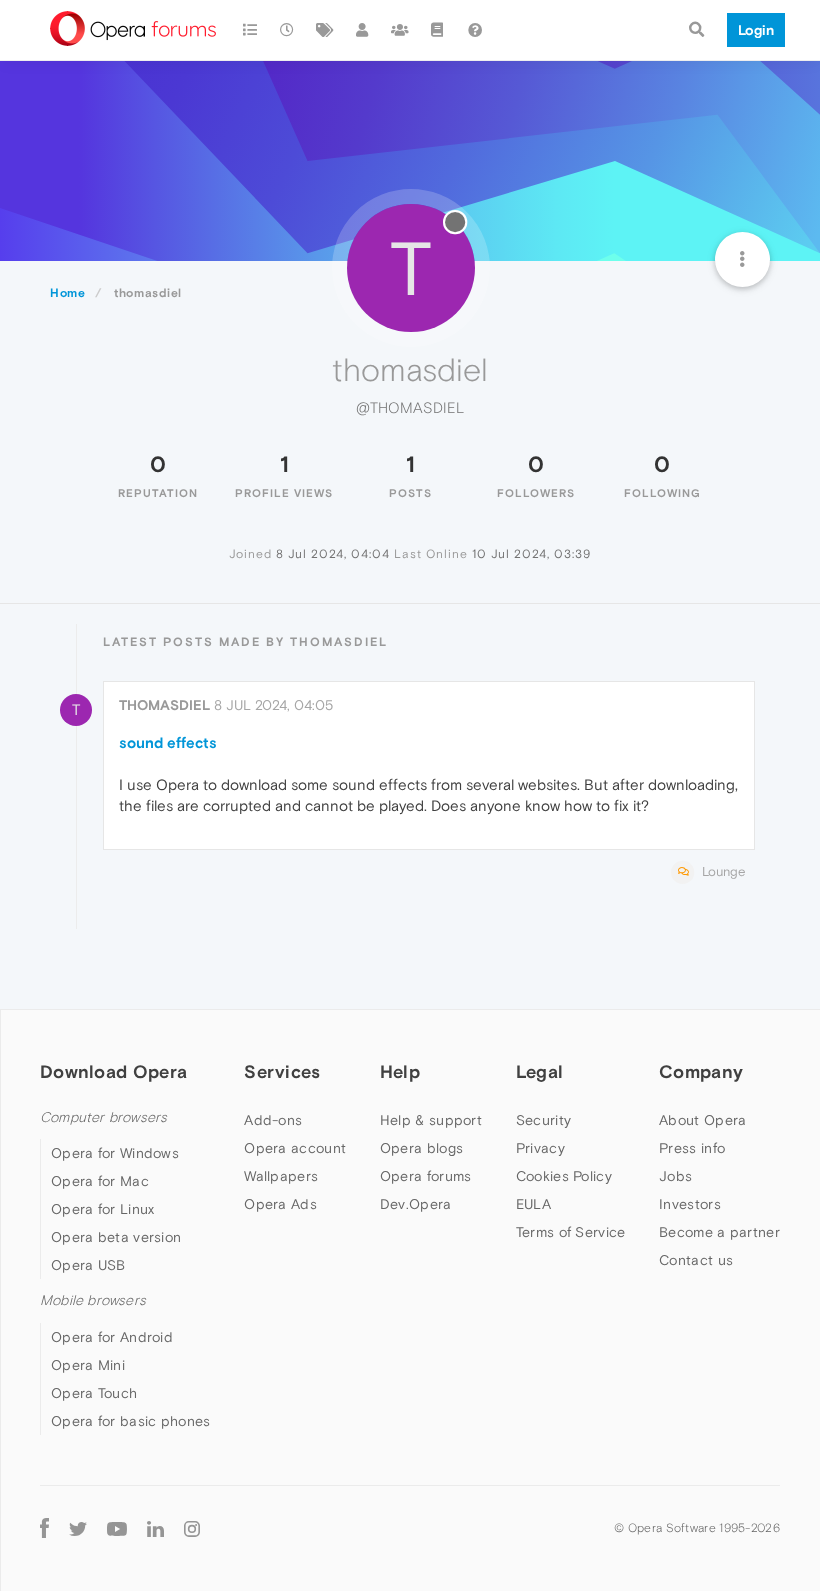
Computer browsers (103, 1117)
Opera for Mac (100, 1181)
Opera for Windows (115, 1153)
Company (701, 1071)
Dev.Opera (416, 1204)
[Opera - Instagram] (192, 1528)
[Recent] (288, 30)
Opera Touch (94, 1393)
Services (282, 1071)
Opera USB (88, 1265)
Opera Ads (280, 1204)
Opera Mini (88, 1365)
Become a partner (719, 1232)
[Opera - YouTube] (117, 1528)
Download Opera (113, 1071)
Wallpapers (281, 1176)
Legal (540, 1071)
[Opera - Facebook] (44, 1528)
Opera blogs (421, 1148)
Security (543, 1120)
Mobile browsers (93, 1300)
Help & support (431, 1120)
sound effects (168, 742)
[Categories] (250, 30)
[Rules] (438, 30)
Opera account (295, 1148)
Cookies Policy (564, 1176)
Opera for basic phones (131, 1421)
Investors (690, 1204)
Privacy (540, 1148)
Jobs (675, 1176)
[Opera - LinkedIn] (155, 1528)
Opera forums (426, 1176)
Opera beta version (116, 1237)
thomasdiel (164, 705)
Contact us (696, 1260)
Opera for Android (112, 1337)
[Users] (363, 30)
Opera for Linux (103, 1209)
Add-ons (273, 1120)
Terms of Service (571, 1232)
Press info (692, 1148)
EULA (533, 1204)
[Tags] (325, 30)
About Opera (702, 1120)
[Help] (475, 30)
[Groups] (400, 30)
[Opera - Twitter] (78, 1528)
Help (400, 1071)
